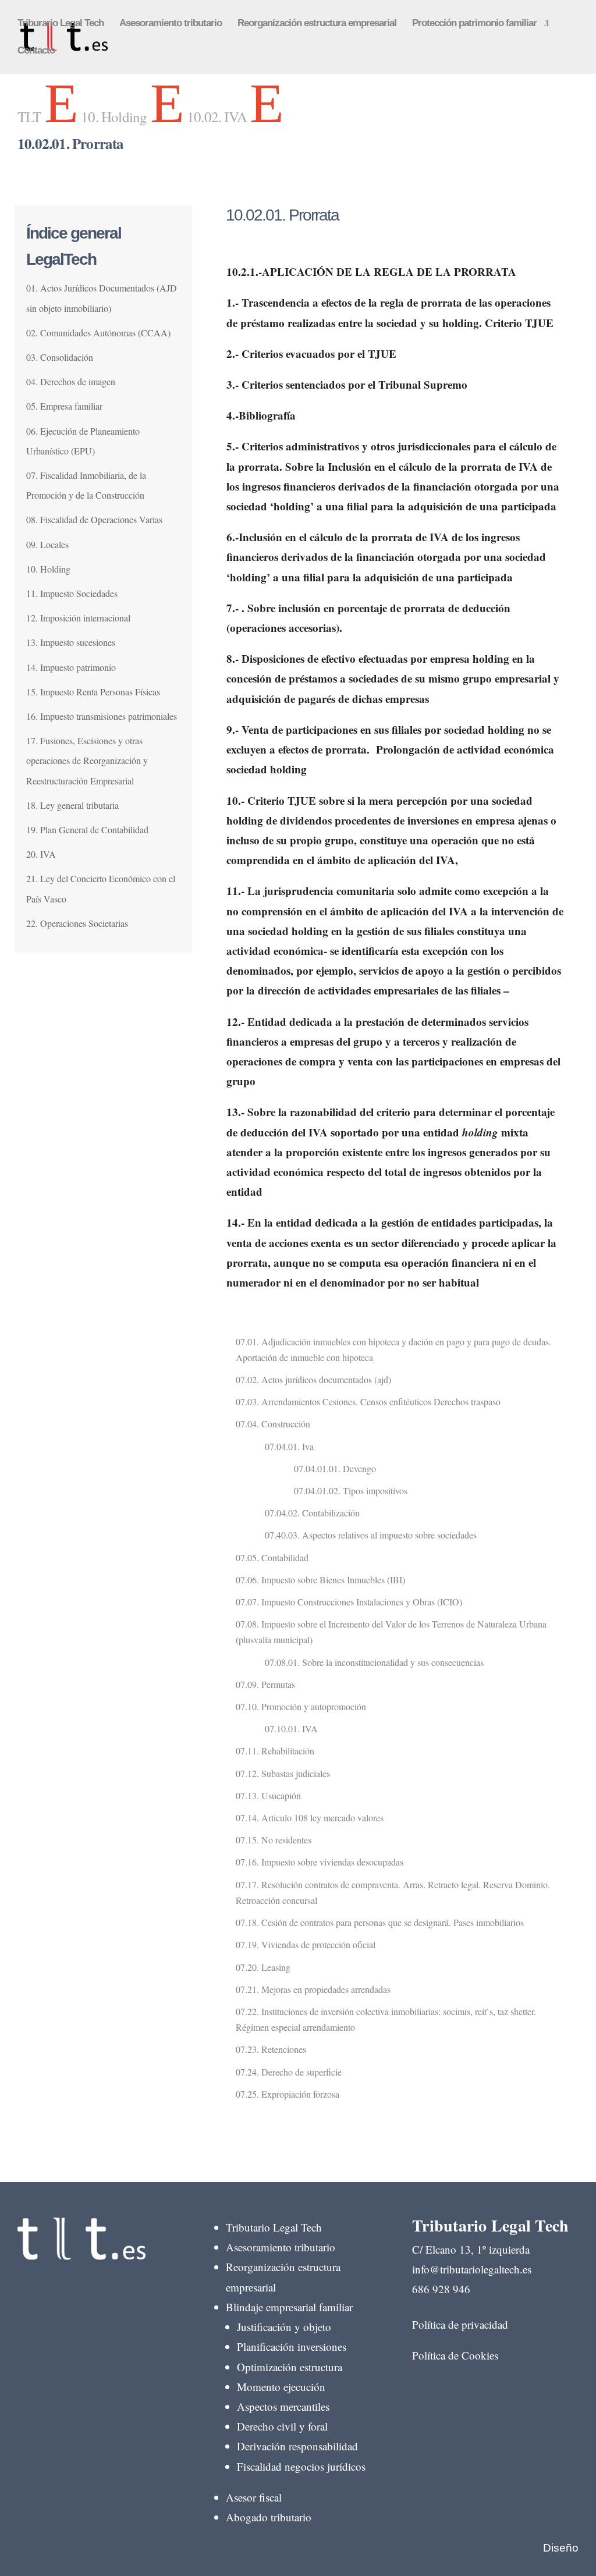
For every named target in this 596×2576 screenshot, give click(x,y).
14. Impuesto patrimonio (71, 667)
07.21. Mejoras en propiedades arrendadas (313, 1989)
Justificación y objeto (284, 2327)
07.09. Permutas (265, 1684)
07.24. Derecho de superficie (289, 2072)
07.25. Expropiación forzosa (288, 2094)
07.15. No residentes (274, 1840)
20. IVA (41, 854)
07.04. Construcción (273, 1424)
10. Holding (48, 569)
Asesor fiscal (254, 2497)
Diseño (561, 2548)
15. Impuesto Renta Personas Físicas (93, 692)
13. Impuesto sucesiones (71, 642)
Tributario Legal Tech (274, 2227)
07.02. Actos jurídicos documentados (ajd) (313, 1379)
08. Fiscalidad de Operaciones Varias (94, 519)
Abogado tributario (269, 2517)
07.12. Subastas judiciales (283, 1773)
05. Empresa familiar (64, 406)
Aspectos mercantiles (283, 2406)
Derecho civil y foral (282, 2426)
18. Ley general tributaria (72, 805)
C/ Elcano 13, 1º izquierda (471, 2249)
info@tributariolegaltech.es (472, 2269)
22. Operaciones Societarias (77, 923)
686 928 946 (441, 2289)
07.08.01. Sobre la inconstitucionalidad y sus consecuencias (374, 1662)
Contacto (36, 51)
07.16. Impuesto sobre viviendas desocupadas (320, 1862)
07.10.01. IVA (291, 1728)
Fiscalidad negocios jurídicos (301, 2466)
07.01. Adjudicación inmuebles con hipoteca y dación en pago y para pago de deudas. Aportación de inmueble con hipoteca (393, 1349)
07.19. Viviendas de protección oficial (306, 1944)
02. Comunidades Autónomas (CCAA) (98, 333)
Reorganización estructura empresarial (317, 24)
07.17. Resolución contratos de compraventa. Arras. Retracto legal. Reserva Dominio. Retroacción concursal (393, 1892)
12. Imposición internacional (78, 618)
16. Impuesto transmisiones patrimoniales (102, 716)
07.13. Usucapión (268, 1795)
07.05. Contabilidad (272, 1557)
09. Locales (47, 544)
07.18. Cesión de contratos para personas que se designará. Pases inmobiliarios (380, 1922)
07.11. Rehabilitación (275, 1751)
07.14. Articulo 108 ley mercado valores (310, 1818)
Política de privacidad (460, 2324)
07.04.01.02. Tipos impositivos (351, 1490)
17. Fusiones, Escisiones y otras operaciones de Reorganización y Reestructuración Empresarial (87, 760)
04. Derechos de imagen (71, 381)
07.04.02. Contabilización (312, 1513)
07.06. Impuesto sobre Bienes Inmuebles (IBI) (320, 1580)
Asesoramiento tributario (171, 24)
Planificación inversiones (292, 2346)
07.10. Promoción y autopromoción (301, 1706)
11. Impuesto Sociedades (72, 593)
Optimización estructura (290, 2367)
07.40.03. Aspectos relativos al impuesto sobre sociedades (371, 1535)
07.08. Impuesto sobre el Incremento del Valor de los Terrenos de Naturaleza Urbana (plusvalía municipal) (391, 1632)
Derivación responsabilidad (297, 2446)
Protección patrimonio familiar (474, 24)
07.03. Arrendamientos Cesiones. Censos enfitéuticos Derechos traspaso (368, 1401)
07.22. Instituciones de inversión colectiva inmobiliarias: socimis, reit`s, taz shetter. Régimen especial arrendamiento (386, 2019)
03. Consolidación (60, 357)
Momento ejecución (281, 2387)
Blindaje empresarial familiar (289, 2307)
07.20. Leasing (263, 1967)
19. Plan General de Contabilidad (87, 829)
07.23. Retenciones (271, 2049)
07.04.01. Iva (289, 1446)
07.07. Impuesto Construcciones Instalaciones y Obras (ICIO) (349, 1602)
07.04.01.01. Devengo (335, 1468)
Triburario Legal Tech (61, 24)
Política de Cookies (455, 2355)
